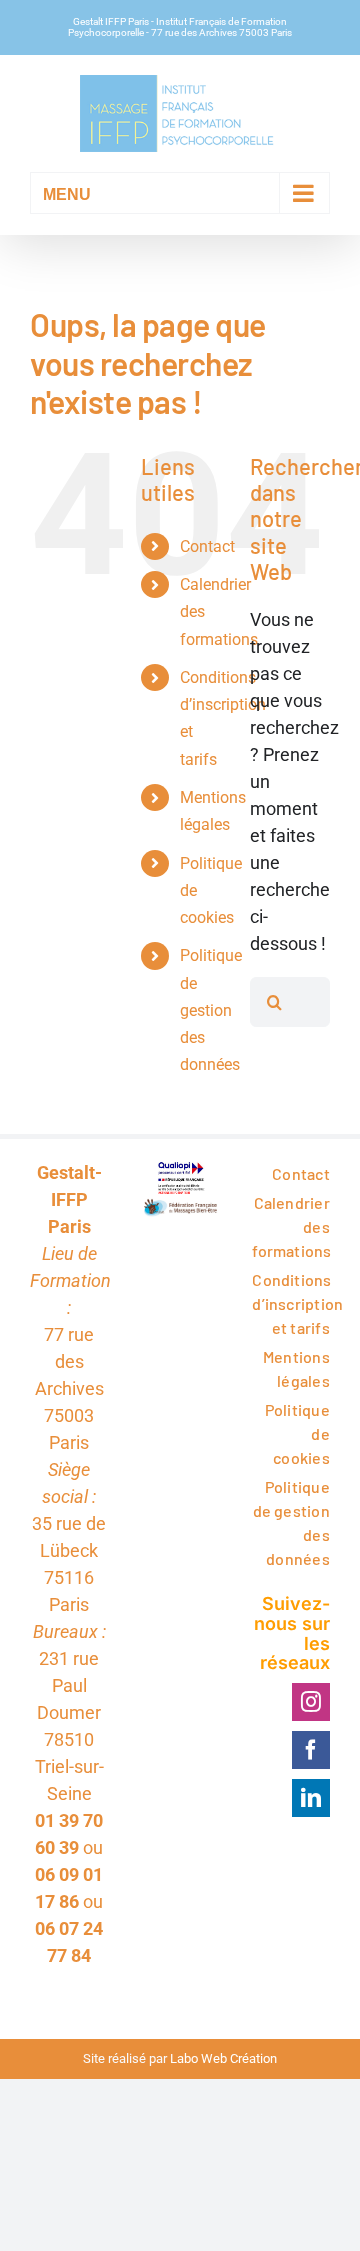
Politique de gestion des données (211, 1010)
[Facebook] (311, 1750)
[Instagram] (311, 1702)
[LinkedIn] (311, 1798)
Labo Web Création (223, 2058)
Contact (207, 546)
